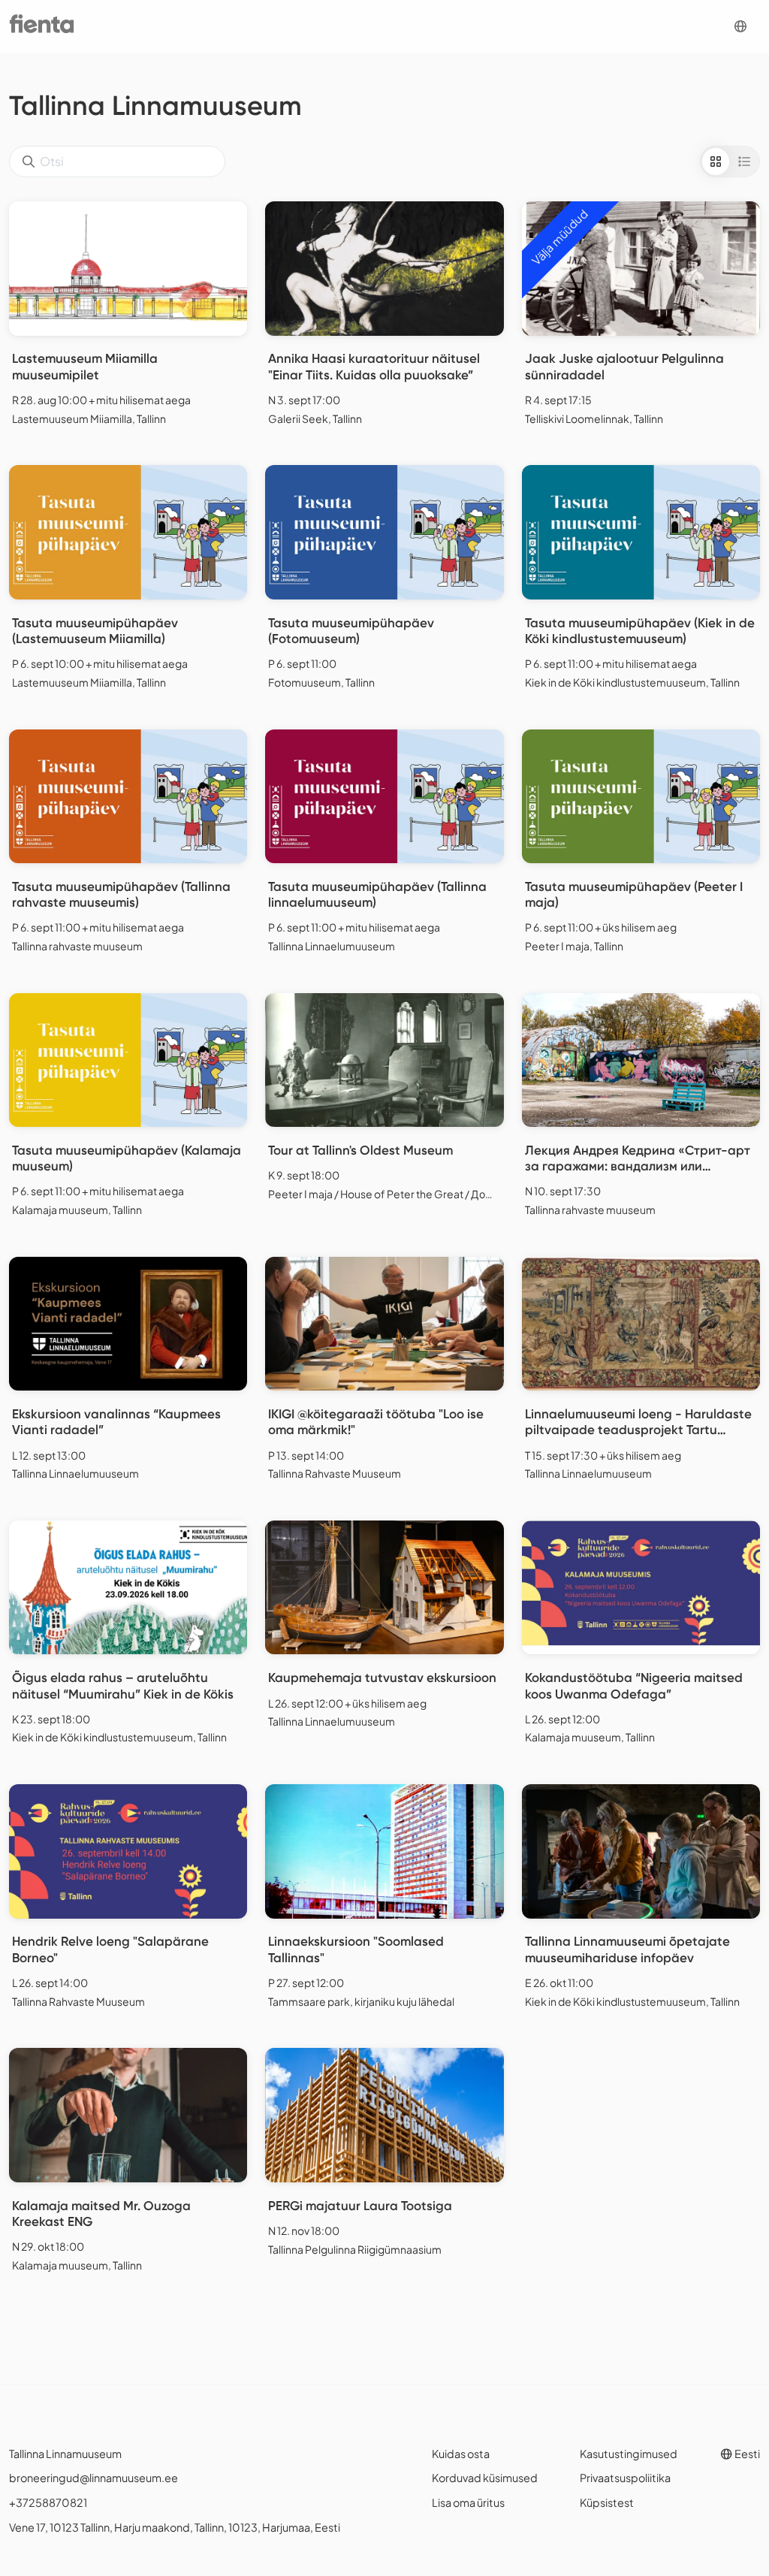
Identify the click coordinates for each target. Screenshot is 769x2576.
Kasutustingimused (629, 2454)
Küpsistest (607, 2502)
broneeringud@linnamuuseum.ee (93, 2478)
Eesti (746, 2454)
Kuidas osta (461, 2454)
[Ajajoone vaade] (744, 162)
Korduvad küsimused (485, 2478)
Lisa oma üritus (468, 2502)
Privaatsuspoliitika (625, 2478)
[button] (740, 27)
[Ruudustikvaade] (716, 162)
